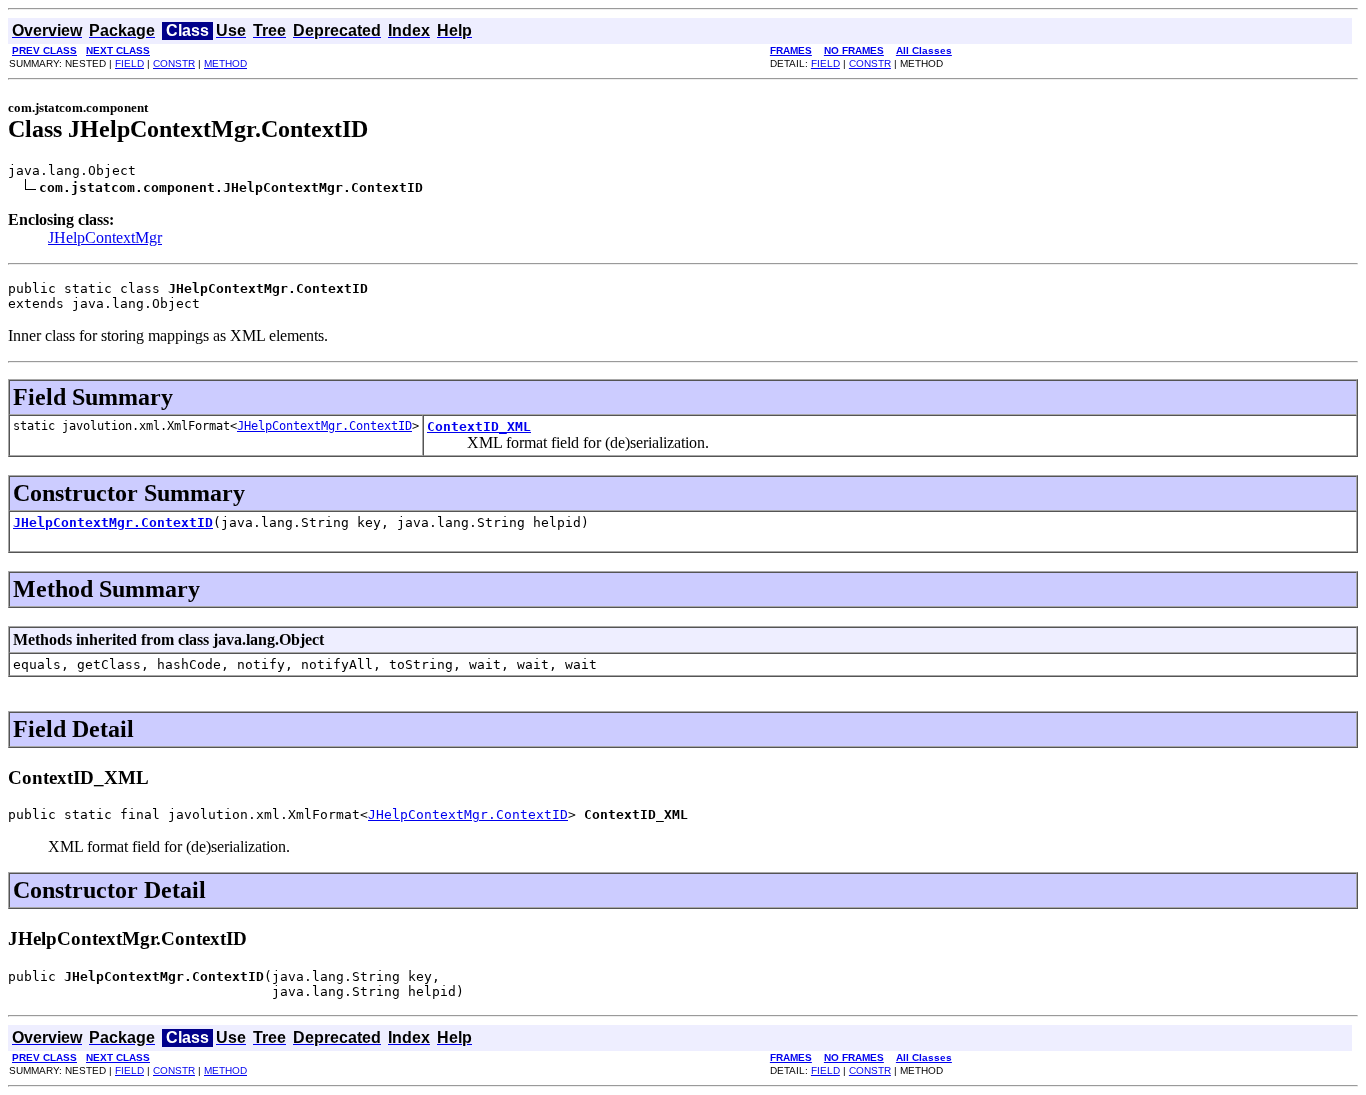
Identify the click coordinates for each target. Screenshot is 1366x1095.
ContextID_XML (479, 426)
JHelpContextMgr (105, 237)
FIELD (129, 63)
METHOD (225, 63)
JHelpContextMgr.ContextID (324, 426)
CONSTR (174, 63)
